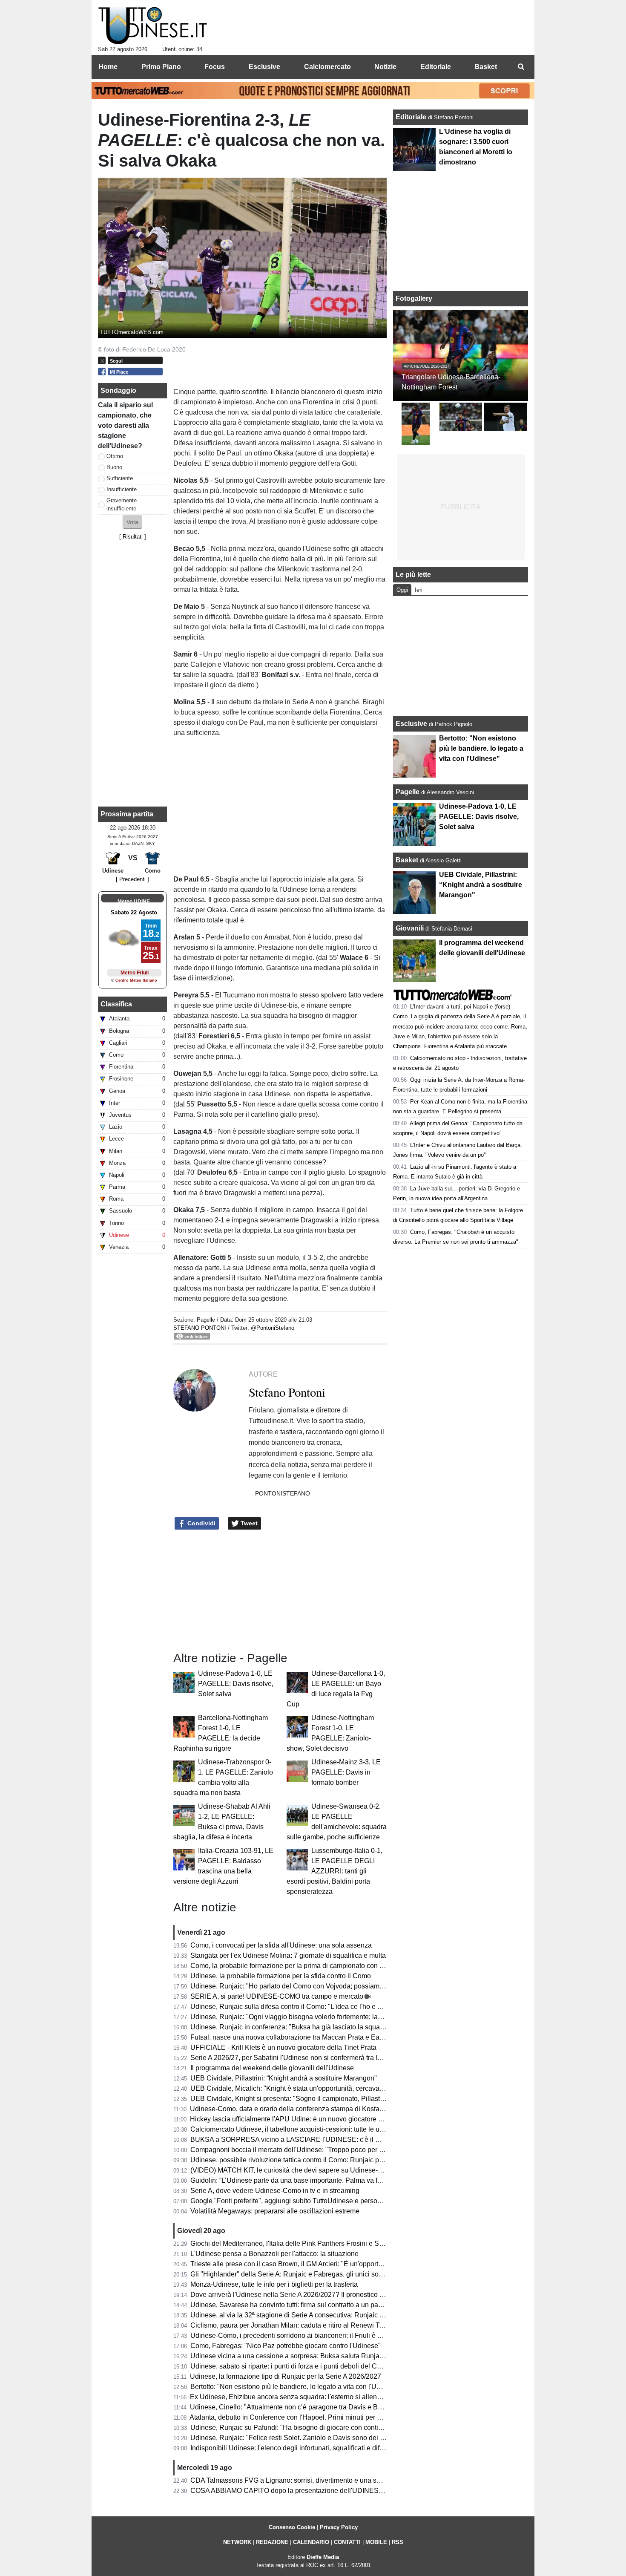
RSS (398, 2542)
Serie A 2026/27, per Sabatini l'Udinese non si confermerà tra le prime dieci (303, 2058)
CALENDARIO (311, 2542)
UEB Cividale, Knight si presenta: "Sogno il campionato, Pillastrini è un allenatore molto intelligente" (341, 2099)
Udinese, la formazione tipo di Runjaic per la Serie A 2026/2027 (286, 2376)
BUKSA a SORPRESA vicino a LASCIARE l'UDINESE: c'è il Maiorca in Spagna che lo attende (333, 2139)
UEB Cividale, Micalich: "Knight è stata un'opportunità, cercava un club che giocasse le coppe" (333, 2088)
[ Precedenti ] (132, 879)
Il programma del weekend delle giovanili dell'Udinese (272, 2068)
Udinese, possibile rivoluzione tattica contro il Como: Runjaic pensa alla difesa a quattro (323, 2160)
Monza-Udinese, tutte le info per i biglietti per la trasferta (274, 2284)
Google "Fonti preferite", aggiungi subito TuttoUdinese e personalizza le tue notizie (315, 2201)
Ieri (419, 590)
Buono (114, 467)
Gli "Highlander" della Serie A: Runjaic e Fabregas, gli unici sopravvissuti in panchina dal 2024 (333, 2274)
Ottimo (115, 456)
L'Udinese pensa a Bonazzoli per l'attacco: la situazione (274, 2254)
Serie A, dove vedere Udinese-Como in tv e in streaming (275, 2191)
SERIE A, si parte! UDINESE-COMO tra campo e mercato (277, 1996)
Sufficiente (120, 478)
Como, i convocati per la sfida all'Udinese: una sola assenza (281, 1945)
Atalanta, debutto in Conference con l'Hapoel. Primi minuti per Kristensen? (301, 2417)
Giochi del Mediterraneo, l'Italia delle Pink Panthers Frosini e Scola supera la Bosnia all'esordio (334, 2243)
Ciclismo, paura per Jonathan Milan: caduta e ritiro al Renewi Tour (290, 2325)
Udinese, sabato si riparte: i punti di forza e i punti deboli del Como (290, 2366)
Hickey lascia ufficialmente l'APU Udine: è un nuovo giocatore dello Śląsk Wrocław (315, 2119)
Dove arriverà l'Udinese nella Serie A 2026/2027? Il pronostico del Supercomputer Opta (322, 2295)
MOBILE (376, 2542)
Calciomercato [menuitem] (327, 67)
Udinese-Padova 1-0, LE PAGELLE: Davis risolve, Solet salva (236, 1684)
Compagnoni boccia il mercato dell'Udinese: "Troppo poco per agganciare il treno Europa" (326, 2150)
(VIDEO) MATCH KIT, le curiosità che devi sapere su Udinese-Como (293, 2170)
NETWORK (237, 2542)
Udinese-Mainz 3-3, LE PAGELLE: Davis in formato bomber (346, 1772)
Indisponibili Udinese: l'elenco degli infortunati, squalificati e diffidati (292, 2448)
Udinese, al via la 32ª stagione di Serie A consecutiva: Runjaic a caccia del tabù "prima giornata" (336, 2315)
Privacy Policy (339, 2527)
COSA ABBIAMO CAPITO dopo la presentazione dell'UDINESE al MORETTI (307, 2491)
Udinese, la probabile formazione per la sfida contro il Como (281, 1976)
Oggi (402, 590)
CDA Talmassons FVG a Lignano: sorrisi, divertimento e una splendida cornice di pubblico (326, 2480)
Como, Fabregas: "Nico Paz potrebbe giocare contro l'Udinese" (286, 2346)
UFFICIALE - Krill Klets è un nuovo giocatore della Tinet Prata (283, 2047)
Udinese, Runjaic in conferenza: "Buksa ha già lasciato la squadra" (291, 2027)
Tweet (248, 1523)
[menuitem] (521, 67)
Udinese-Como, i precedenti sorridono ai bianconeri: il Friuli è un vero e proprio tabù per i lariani (335, 2335)
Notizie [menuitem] (385, 67)
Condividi (201, 1523)
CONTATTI (347, 2542)
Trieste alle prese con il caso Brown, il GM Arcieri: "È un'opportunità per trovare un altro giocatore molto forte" (354, 2264)
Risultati (133, 537)
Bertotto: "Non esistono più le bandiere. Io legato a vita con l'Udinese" (295, 2387)
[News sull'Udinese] (153, 26)
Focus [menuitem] (215, 67)
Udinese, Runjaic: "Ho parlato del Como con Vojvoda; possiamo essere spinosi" (311, 1986)
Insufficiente (122, 489)
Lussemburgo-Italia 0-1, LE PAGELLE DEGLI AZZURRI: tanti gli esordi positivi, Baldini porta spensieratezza (335, 1871)
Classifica (116, 1004)
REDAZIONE (272, 2542)
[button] (132, 522)
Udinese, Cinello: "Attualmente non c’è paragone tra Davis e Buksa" (292, 2407)
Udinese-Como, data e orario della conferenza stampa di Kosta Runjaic (297, 2109)
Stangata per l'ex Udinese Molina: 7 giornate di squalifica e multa (288, 1955)
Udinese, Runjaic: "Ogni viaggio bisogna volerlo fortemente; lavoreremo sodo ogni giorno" (326, 2017)
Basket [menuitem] (486, 67)
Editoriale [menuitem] (436, 67)
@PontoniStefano (273, 1328)
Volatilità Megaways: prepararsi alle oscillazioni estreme (275, 2211)
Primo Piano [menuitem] (161, 67)
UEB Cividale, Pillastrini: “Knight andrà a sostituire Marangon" (284, 2078)
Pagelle (206, 1320)
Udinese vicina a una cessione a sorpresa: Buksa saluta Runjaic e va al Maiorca (311, 2356)
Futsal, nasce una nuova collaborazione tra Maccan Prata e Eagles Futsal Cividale (315, 2037)
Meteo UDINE (134, 902)
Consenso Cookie (292, 2527)
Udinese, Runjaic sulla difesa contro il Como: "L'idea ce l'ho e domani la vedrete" (312, 2007)
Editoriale (412, 117)
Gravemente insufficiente (122, 504)
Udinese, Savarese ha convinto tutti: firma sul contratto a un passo (290, 2305)
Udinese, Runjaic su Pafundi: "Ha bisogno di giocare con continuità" (293, 2428)
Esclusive (411, 724)
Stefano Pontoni (200, 1328)
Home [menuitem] (108, 67)
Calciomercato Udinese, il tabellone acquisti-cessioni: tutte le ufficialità (296, 2129)
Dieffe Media (323, 2557)
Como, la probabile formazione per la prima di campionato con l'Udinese (299, 1966)
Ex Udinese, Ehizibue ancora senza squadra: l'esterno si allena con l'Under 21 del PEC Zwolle (333, 2397)
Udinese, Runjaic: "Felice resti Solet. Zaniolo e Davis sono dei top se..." (298, 2438)
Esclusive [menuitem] (264, 67)
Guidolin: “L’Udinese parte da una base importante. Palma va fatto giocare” (303, 2180)
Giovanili (410, 928)
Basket (407, 860)
